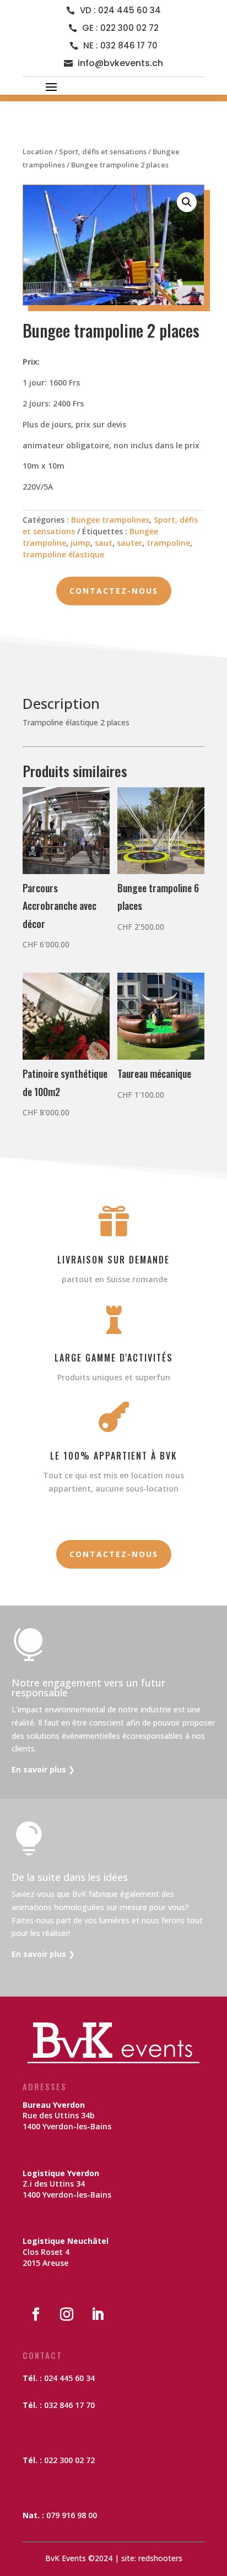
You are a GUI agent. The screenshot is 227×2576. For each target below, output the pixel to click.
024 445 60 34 (69, 2378)
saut (104, 543)
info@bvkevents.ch (120, 63)
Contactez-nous (114, 591)
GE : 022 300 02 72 (120, 28)
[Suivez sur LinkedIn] (98, 2314)
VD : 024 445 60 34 (120, 10)
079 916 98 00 (72, 2515)
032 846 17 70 (69, 2405)
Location (38, 151)
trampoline (168, 543)
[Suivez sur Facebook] (36, 2314)
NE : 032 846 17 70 (120, 45)
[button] (187, 202)
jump (80, 543)
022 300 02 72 (69, 2460)
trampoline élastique (63, 554)
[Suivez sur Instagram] (67, 2314)
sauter (129, 543)
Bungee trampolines (110, 520)
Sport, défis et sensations (103, 151)
